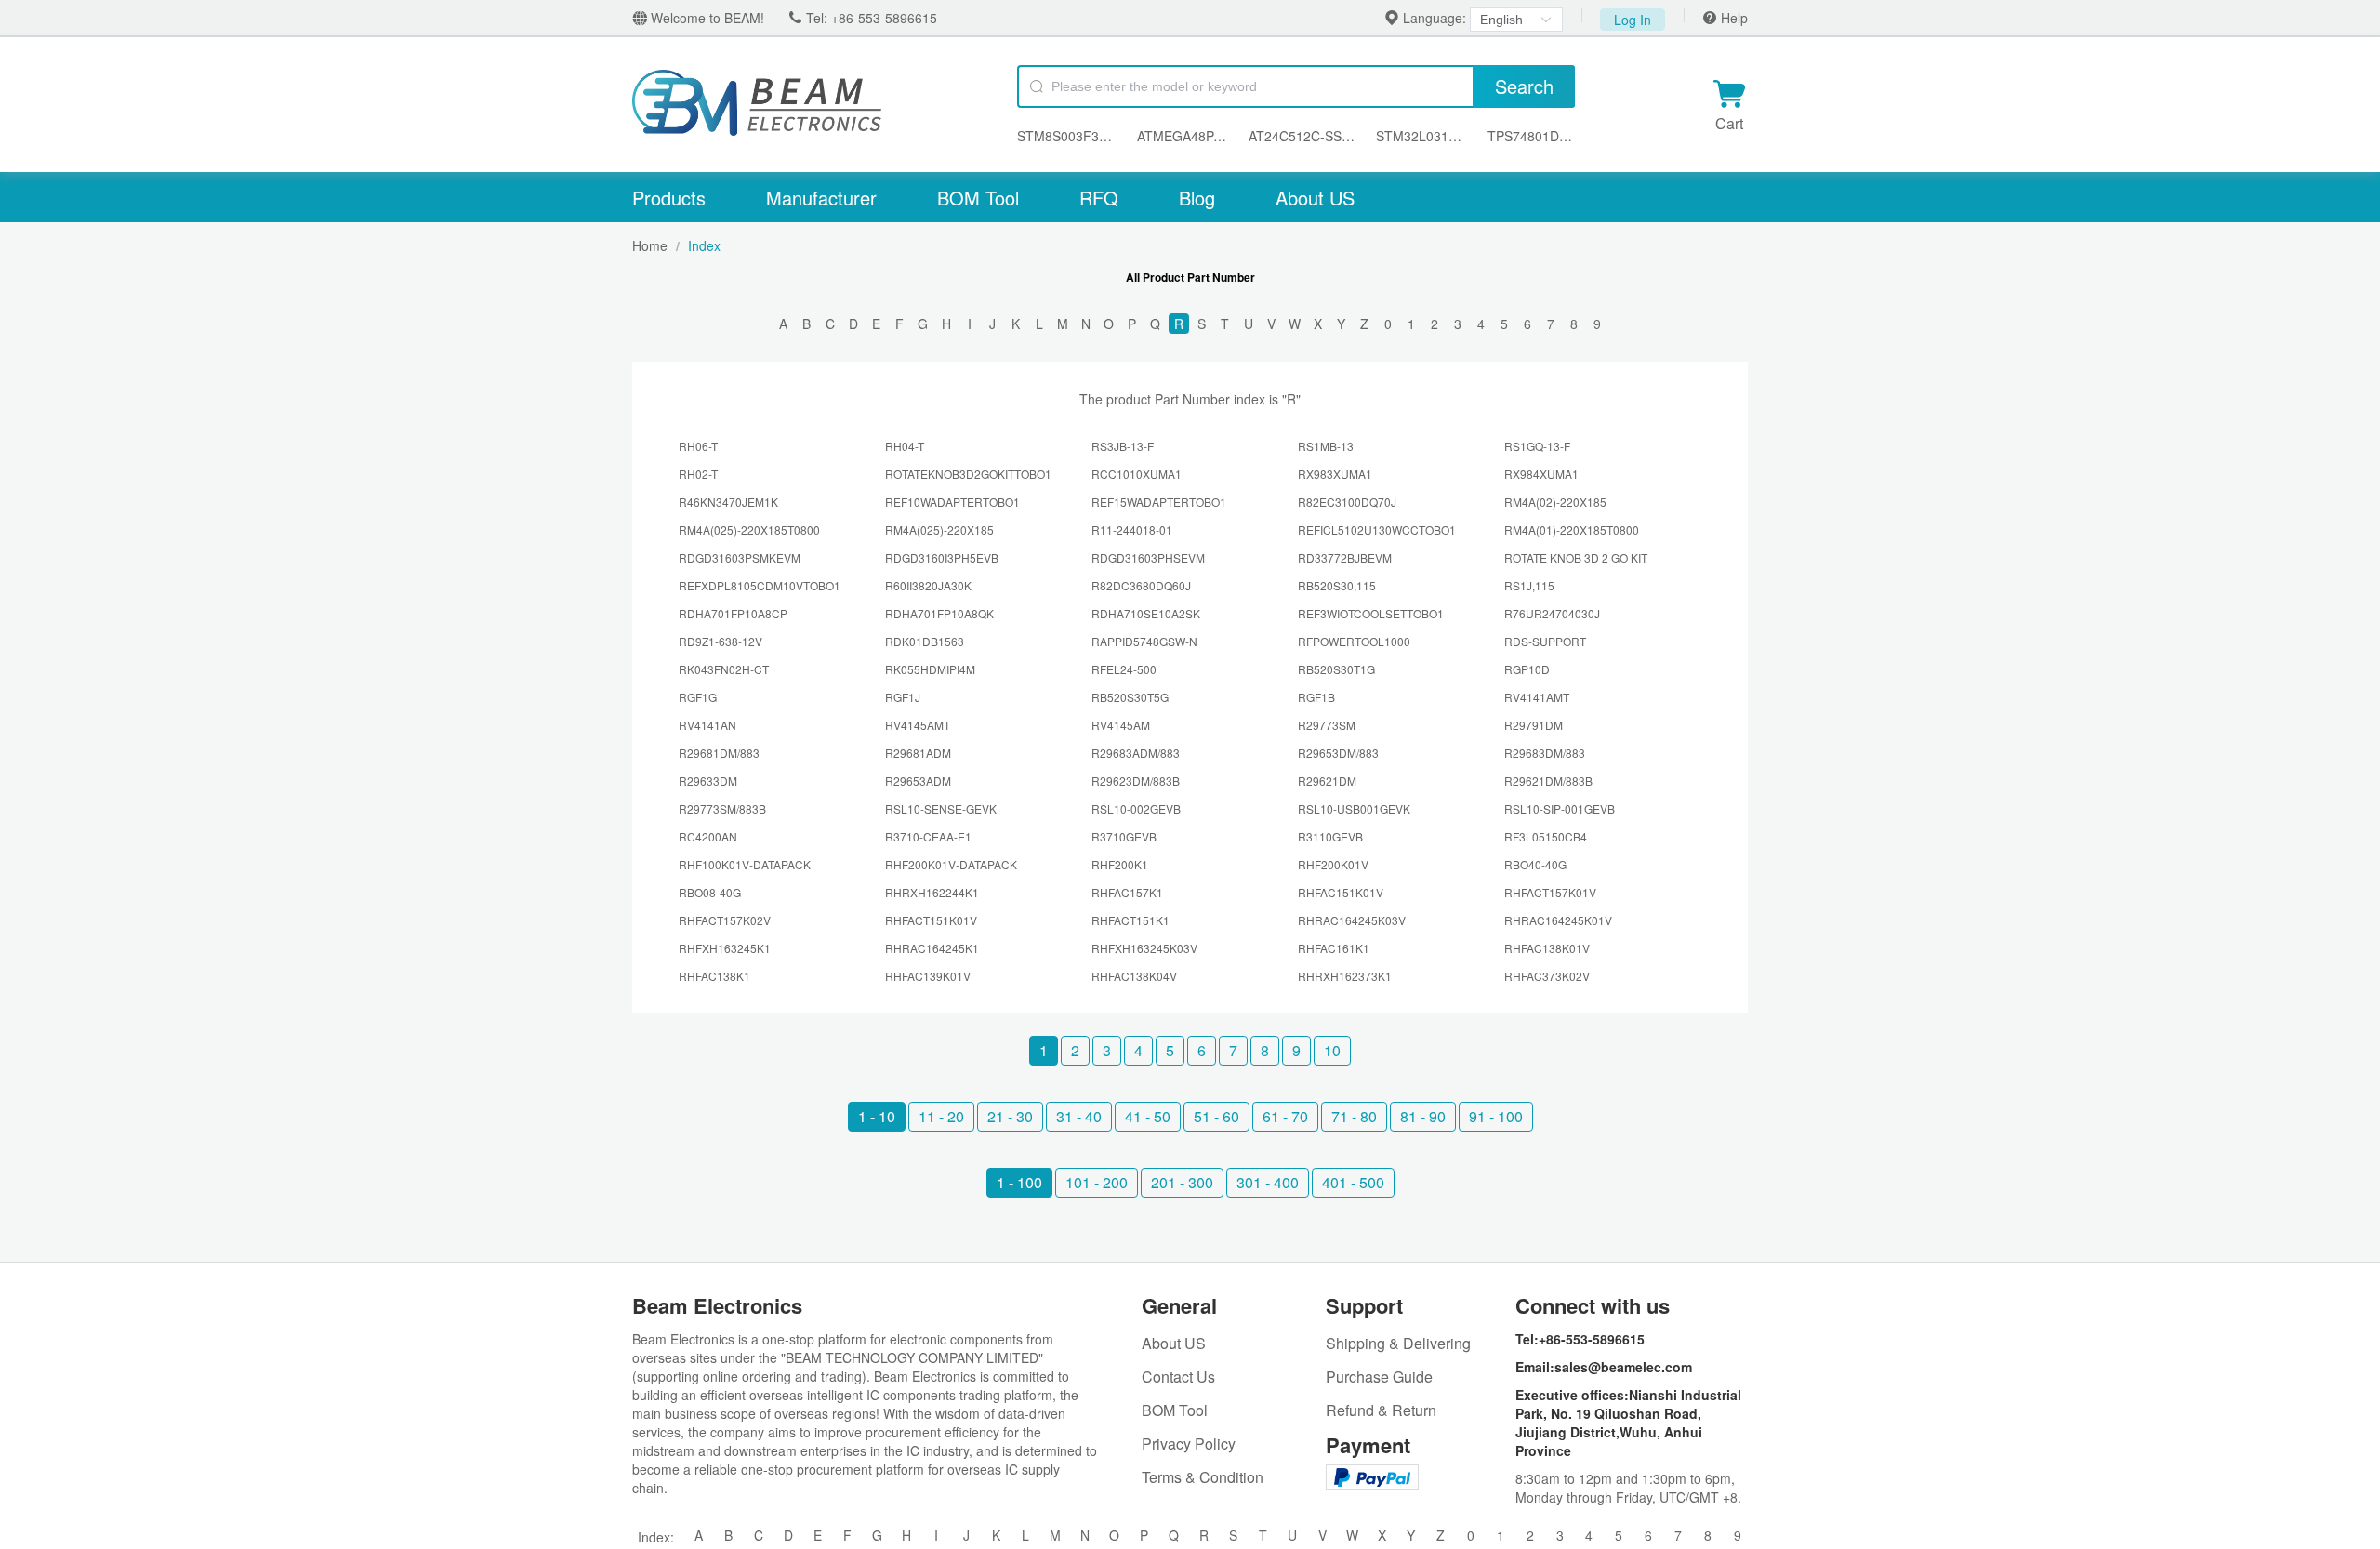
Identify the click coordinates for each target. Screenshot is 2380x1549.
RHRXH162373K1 (1345, 976)
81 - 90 (1423, 1116)
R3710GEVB (1124, 836)
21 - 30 (1010, 1116)
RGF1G (698, 697)
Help (1732, 18)
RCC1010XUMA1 (1137, 474)
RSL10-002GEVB (1136, 808)
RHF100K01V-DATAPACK (745, 864)
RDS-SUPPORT (1545, 641)
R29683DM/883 (1545, 753)
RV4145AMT (918, 725)
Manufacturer (821, 198)
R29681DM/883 (719, 753)
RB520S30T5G (1130, 697)
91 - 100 (1496, 1116)
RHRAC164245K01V (1558, 920)
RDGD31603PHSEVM (1148, 557)
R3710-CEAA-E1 (928, 836)
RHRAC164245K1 (932, 948)
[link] (650, 245)
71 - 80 (1354, 1116)
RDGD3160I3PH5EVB (942, 557)
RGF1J (903, 697)
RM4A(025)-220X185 (939, 530)
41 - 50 (1148, 1116)
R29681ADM (918, 753)
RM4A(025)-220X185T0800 (749, 530)
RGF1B (1316, 697)
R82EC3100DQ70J (1347, 502)
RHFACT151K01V (931, 920)
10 (1332, 1050)
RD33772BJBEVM (1345, 557)
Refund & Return (1381, 1410)
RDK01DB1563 (925, 641)
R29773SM (1327, 725)
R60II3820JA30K (928, 585)
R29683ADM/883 (1136, 753)
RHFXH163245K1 (725, 948)
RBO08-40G (710, 892)
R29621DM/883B (1548, 781)
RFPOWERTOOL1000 (1354, 641)
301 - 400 (1268, 1182)
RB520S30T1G (1336, 669)
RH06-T (698, 446)
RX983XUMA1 (1335, 474)
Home (650, 245)
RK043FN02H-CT (724, 669)
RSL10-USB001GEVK (1354, 808)
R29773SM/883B (722, 808)
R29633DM (708, 781)
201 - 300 (1182, 1182)
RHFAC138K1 (714, 976)
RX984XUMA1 (1541, 474)
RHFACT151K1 (1130, 920)
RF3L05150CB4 (1546, 836)
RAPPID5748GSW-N (1144, 641)
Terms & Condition (1203, 1477)
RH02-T (698, 474)
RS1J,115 (1529, 585)
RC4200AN (708, 836)
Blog (1197, 198)
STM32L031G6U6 (1423, 136)
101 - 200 (1097, 1182)
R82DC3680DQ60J (1141, 585)
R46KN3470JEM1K (728, 502)
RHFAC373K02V (1547, 976)
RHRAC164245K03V (1352, 920)
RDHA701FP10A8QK (939, 613)
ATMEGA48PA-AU (1184, 136)
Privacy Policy (1189, 1443)
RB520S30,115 (1337, 585)
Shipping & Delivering (1398, 1343)
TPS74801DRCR (1531, 136)
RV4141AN (707, 725)
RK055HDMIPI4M (930, 669)
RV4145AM (1121, 725)
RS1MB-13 (1326, 446)
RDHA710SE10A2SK (1146, 613)
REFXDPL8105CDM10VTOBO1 (760, 585)
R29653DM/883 (1338, 753)
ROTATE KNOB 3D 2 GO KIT (1576, 557)
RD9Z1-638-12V (721, 641)
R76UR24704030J (1552, 613)
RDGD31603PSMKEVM (740, 557)
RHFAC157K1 (1127, 892)
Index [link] (704, 245)
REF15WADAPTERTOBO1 (1159, 502)
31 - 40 (1079, 1116)
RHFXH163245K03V (1144, 948)
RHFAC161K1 (1334, 948)
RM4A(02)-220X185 (1555, 502)
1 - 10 (877, 1116)
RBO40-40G (1535, 864)
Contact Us (1178, 1377)
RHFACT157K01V (1550, 892)
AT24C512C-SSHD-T (1302, 136)
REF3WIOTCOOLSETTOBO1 (1371, 613)
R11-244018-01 (1132, 530)
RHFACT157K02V (725, 920)
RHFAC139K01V (928, 976)
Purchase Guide (1379, 1377)
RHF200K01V (1333, 864)
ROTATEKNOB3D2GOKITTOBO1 (968, 474)
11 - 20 (941, 1116)
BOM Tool (978, 198)
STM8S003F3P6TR (1068, 136)
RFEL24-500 (1124, 669)
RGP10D (1527, 669)
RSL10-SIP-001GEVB (1560, 808)
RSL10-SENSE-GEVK (941, 808)
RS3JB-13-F (1123, 446)
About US (1315, 198)
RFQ (1099, 198)
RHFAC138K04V (1134, 976)
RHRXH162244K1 (932, 892)
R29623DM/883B (1136, 781)
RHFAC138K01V (1547, 948)
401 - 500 (1353, 1182)
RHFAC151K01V (1341, 892)
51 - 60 (1216, 1116)
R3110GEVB (1330, 836)
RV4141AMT (1537, 697)
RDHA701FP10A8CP (733, 613)
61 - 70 (1285, 1116)
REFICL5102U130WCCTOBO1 (1377, 530)
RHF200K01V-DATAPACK (951, 864)
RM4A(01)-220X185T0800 (1572, 530)
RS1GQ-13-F (1537, 446)
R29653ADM (918, 781)
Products (669, 198)
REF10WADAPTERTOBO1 (952, 502)
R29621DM (1327, 781)
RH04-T (905, 446)
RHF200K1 (1120, 864)
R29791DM (1534, 725)
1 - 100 (1019, 1182)
